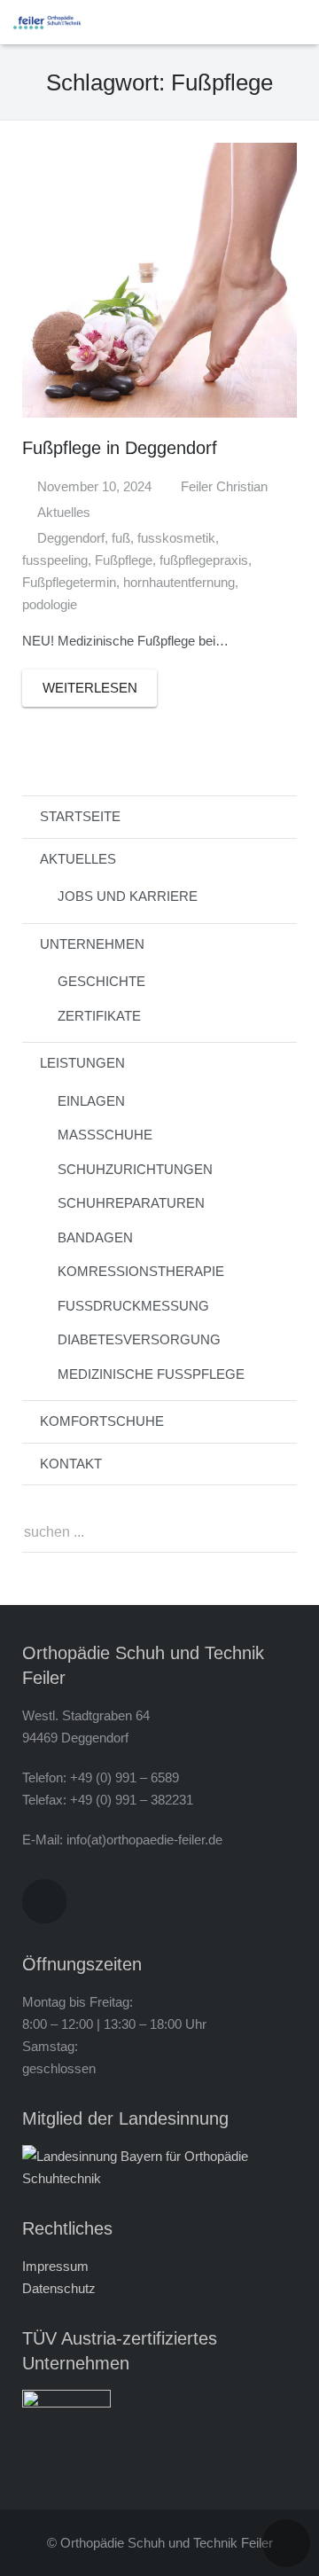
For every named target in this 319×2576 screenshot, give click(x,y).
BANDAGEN (95, 1237)
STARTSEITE (80, 816)
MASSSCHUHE (105, 1135)
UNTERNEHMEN (92, 944)
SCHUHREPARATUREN (131, 1203)
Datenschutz (59, 2288)
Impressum (55, 2266)
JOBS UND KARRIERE (128, 896)
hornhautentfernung (179, 582)
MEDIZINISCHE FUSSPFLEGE (151, 1374)
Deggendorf (71, 538)
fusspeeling (55, 560)
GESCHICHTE (101, 981)
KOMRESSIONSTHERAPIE (141, 1271)
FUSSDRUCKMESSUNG (133, 1306)
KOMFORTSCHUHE (102, 1421)
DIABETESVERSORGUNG (139, 1339)
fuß (121, 538)
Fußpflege (124, 560)
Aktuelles (64, 512)
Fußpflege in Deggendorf (120, 448)
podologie (50, 604)
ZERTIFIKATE (99, 1016)
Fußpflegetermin (69, 582)
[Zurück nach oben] (286, 2543)
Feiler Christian (224, 486)
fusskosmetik (176, 538)
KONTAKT (71, 1464)
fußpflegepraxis (204, 560)
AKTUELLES (78, 859)
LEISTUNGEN (82, 1063)
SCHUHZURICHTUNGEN (135, 1169)
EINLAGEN (91, 1101)
